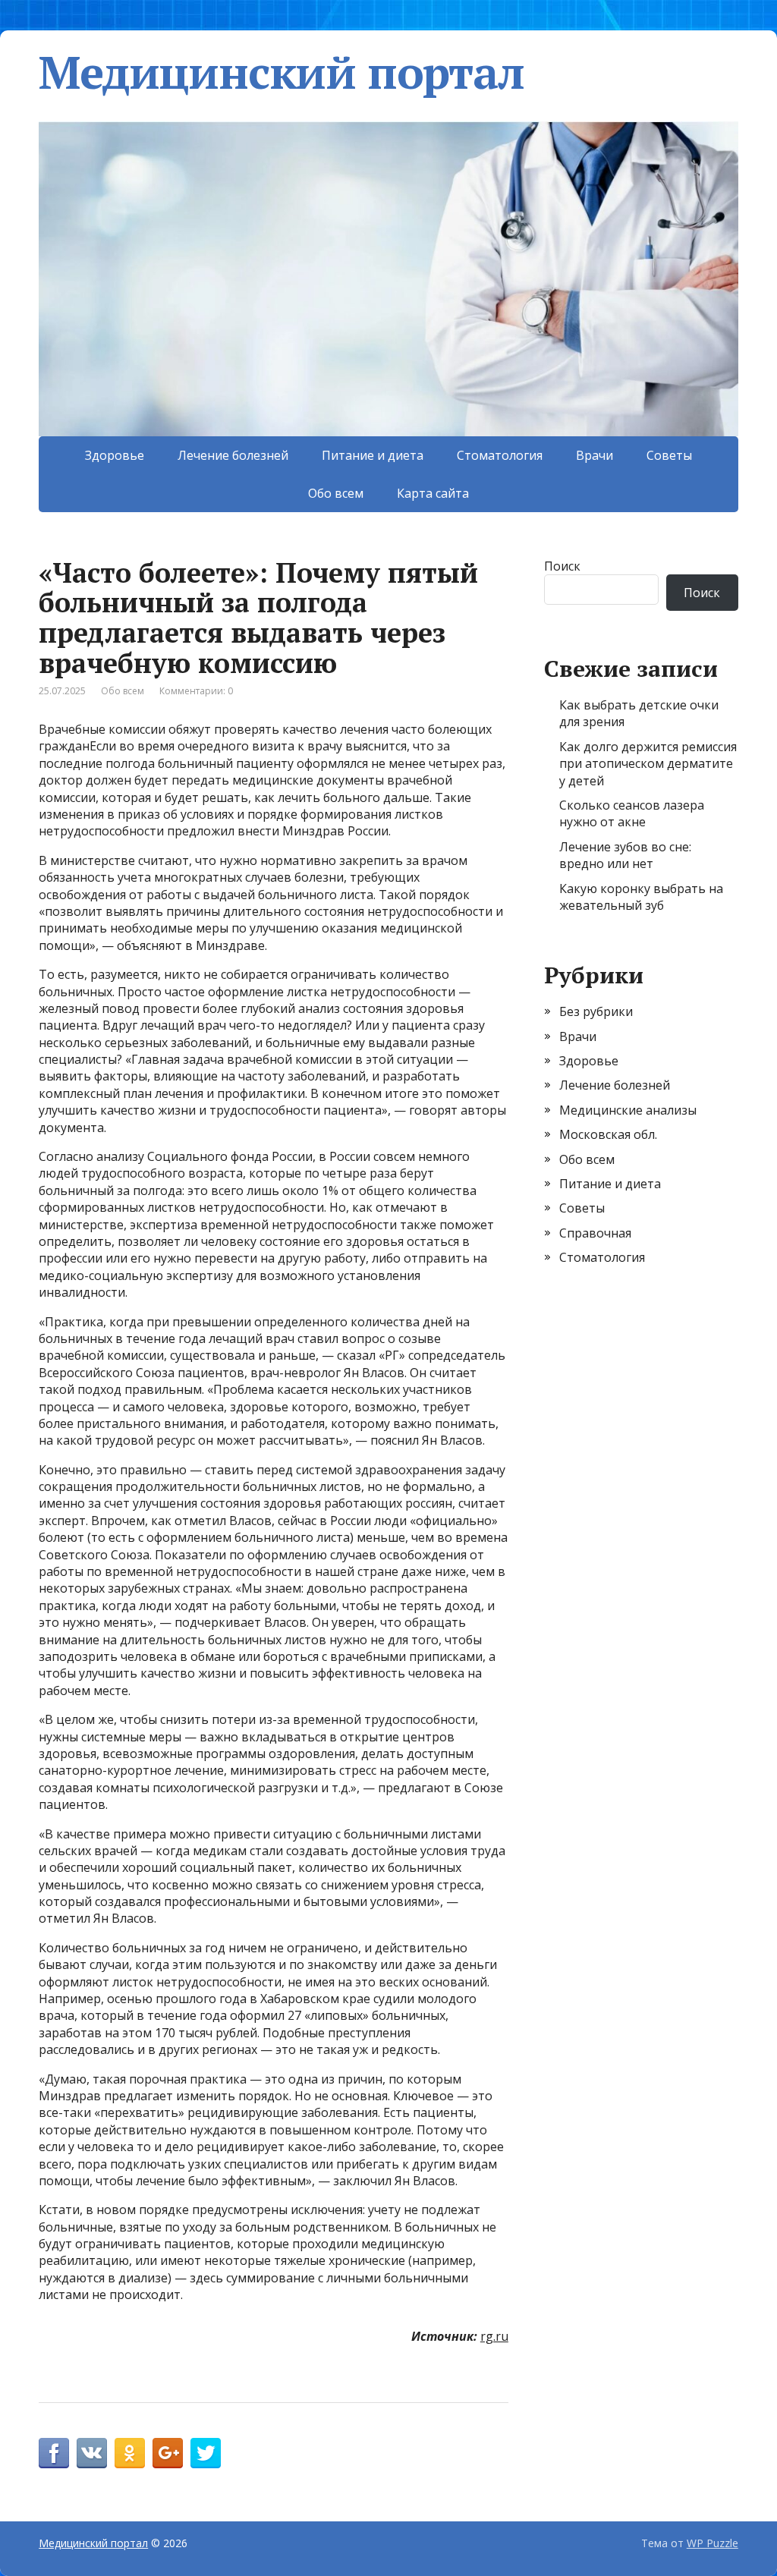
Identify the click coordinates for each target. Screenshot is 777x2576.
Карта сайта (433, 493)
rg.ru (494, 2336)
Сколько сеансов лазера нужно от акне (632, 813)
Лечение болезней (233, 455)
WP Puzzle (713, 2543)
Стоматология (500, 455)
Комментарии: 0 (196, 691)
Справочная (595, 1233)
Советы (669, 455)
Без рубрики (596, 1011)
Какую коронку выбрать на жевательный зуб (641, 897)
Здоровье (115, 455)
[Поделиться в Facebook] (54, 2453)
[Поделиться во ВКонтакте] (92, 2453)
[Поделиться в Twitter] (206, 2453)
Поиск (562, 566)
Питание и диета (373, 455)
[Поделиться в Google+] (168, 2453)
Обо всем (336, 493)
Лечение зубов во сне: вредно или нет (625, 855)
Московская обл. (608, 1134)
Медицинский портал (281, 72)
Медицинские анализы (628, 1110)
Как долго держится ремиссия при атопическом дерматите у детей (648, 764)
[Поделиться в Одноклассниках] (130, 2453)
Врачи (595, 455)
